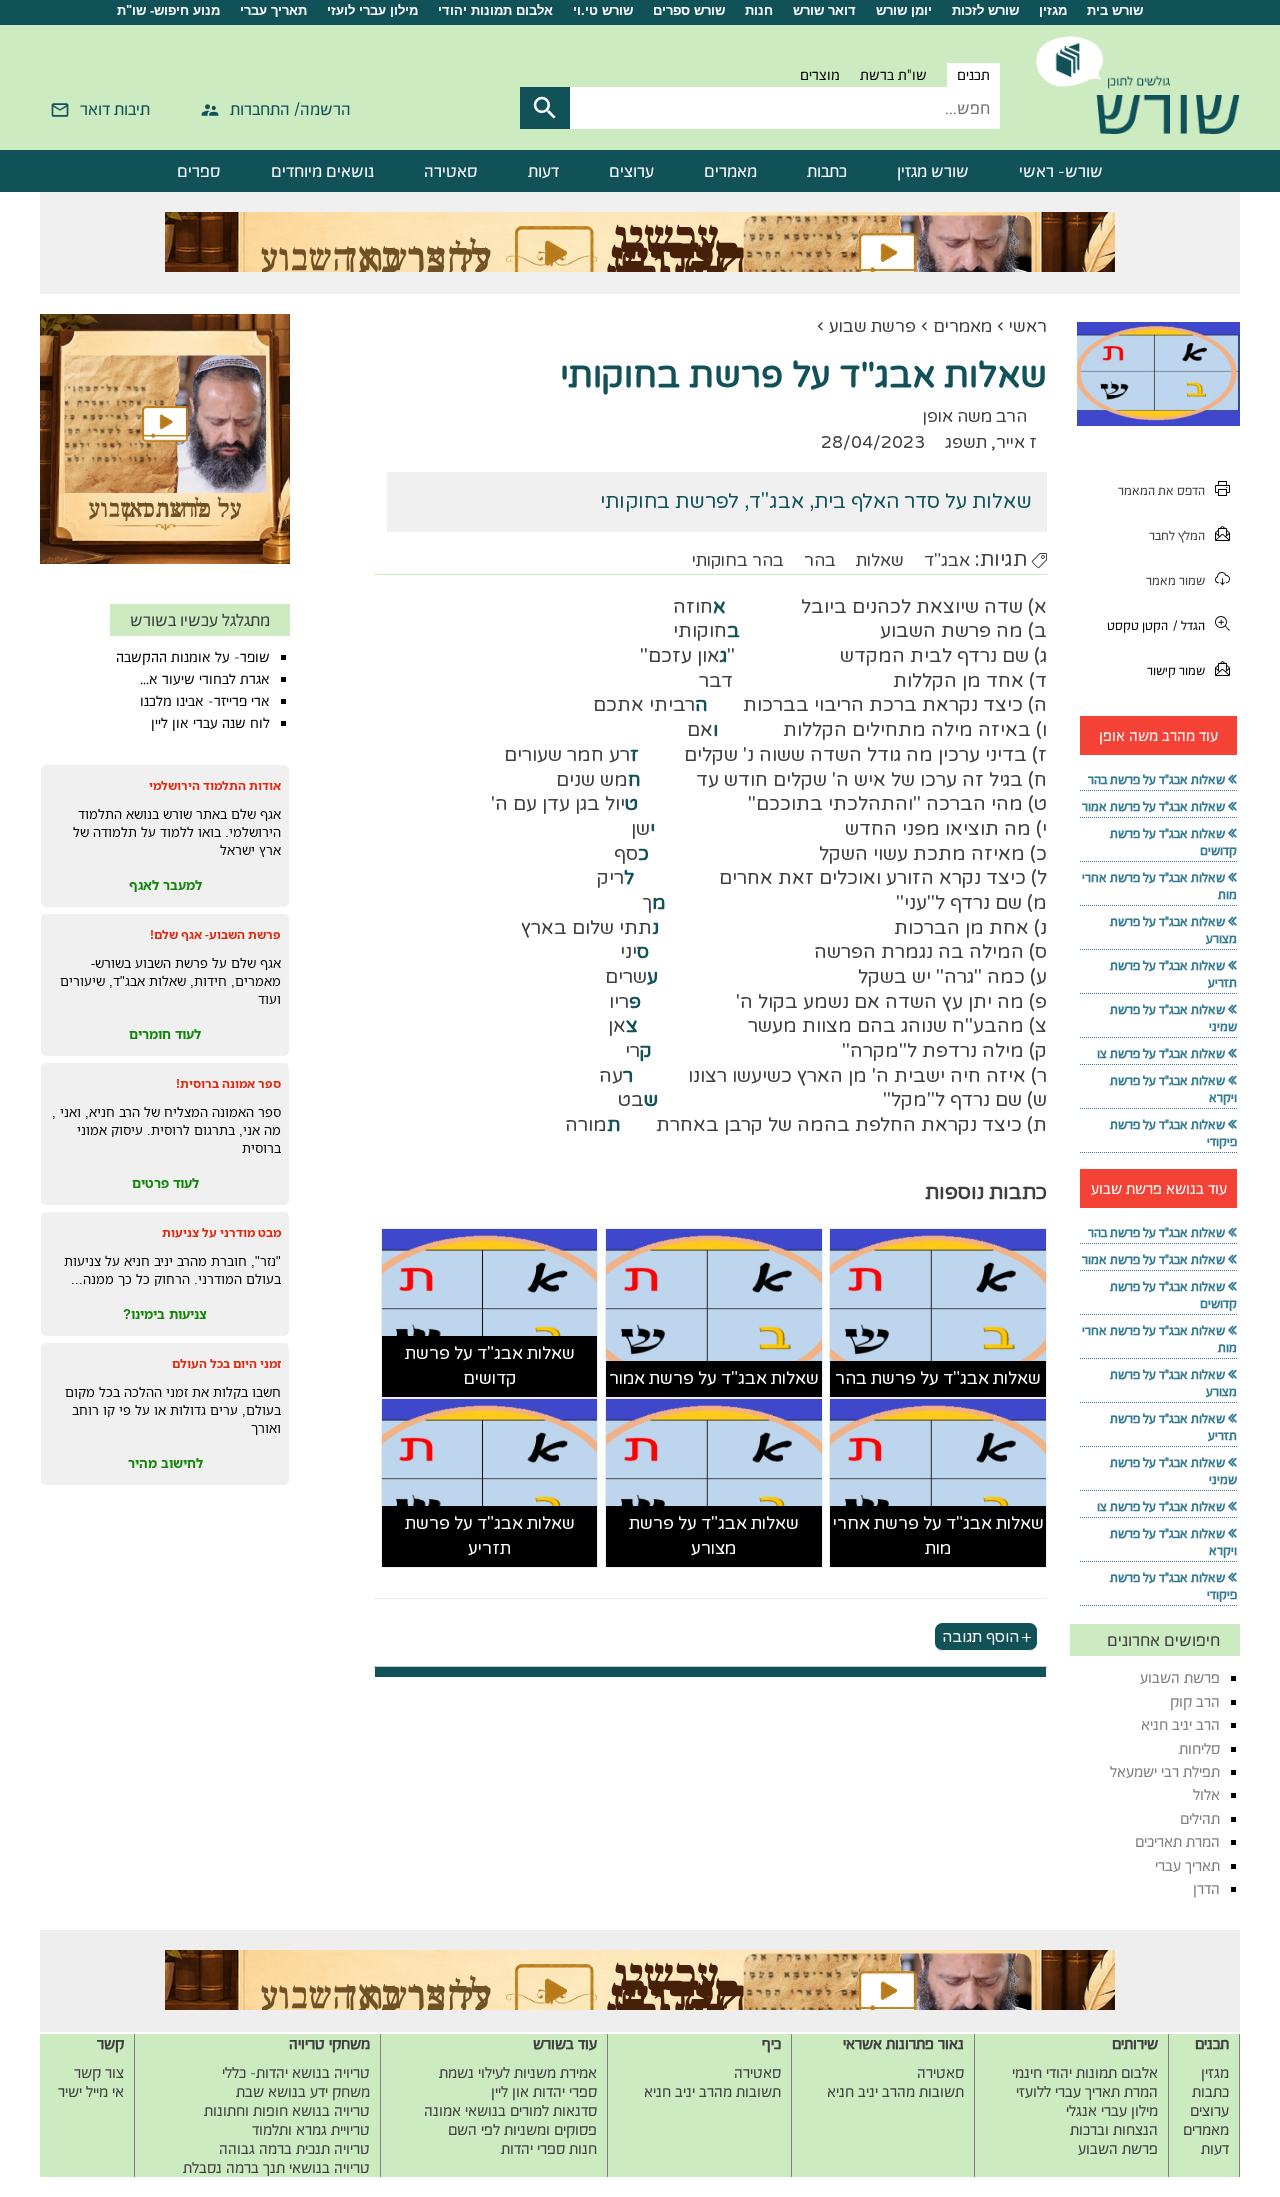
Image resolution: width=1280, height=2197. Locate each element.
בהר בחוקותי (738, 560)
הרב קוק (1195, 1701)
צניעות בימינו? (165, 1314)
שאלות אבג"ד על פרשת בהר (938, 1378)
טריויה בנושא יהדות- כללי (296, 2072)
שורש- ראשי (1061, 171)
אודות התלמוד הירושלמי (215, 785)
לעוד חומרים (165, 1034)
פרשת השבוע (1180, 1677)
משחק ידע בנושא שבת (303, 2091)
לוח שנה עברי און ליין (210, 723)
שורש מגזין (933, 171)
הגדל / (1189, 625)
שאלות (880, 560)
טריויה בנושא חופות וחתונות (287, 2110)
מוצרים (820, 75)
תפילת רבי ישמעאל (1165, 1771)
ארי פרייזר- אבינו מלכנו (205, 701)
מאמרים (730, 171)
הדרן (1206, 1888)
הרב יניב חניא (1180, 1724)
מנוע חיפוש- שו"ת (168, 10)
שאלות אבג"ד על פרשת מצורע (714, 1536)
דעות (543, 171)
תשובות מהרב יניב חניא (895, 2091)
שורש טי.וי (603, 10)
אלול (1206, 1794)
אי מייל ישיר (91, 2091)
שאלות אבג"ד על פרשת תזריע (490, 1536)
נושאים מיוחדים (322, 171)
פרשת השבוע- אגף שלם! (215, 934)
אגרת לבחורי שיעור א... (205, 679)
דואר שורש (824, 10)
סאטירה (451, 171)
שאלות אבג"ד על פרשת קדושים (490, 1366)
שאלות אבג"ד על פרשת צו (1161, 1053)
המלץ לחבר (1177, 535)
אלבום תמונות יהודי (495, 10)
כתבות (827, 171)
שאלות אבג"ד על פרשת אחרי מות (938, 1536)
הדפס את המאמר (1161, 490)
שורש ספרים (689, 10)
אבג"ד (947, 560)
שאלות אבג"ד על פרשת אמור (714, 1378)
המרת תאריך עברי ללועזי (1087, 2091)
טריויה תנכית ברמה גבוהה (294, 2148)
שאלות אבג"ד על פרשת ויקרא (1173, 1089)
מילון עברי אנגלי (1112, 2110)
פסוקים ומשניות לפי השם (522, 2129)
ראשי (1028, 326)
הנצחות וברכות (1114, 2129)
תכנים (973, 75)
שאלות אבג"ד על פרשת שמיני (1173, 1018)
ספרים (199, 171)
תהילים (1200, 1818)
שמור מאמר (1175, 580)
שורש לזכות (985, 10)
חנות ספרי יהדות (549, 2148)
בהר (820, 560)
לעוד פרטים (165, 1183)
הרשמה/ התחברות (290, 109)
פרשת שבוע (872, 326)
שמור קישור (1176, 670)
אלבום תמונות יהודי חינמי (1085, 2072)
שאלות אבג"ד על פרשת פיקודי (1173, 1133)
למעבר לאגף (165, 885)
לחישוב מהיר (165, 1463)
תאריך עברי (273, 10)
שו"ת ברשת (893, 75)
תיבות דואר (115, 109)
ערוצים (631, 171)
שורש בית (1115, 10)
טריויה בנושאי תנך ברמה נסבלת (276, 2167)
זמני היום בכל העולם (226, 1363)
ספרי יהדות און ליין (544, 2091)
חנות (759, 10)
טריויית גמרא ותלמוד (311, 2129)
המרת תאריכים (1177, 1841)
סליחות (1199, 1748)
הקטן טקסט (1137, 625)
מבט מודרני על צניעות (221, 1232)
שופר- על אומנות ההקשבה (193, 657)
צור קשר (99, 2072)
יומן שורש (904, 10)
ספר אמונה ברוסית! (228, 1083)
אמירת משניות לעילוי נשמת (518, 2072)
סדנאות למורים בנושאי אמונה (510, 2110)
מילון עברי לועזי (372, 10)
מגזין (1053, 10)
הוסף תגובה (980, 1637)
